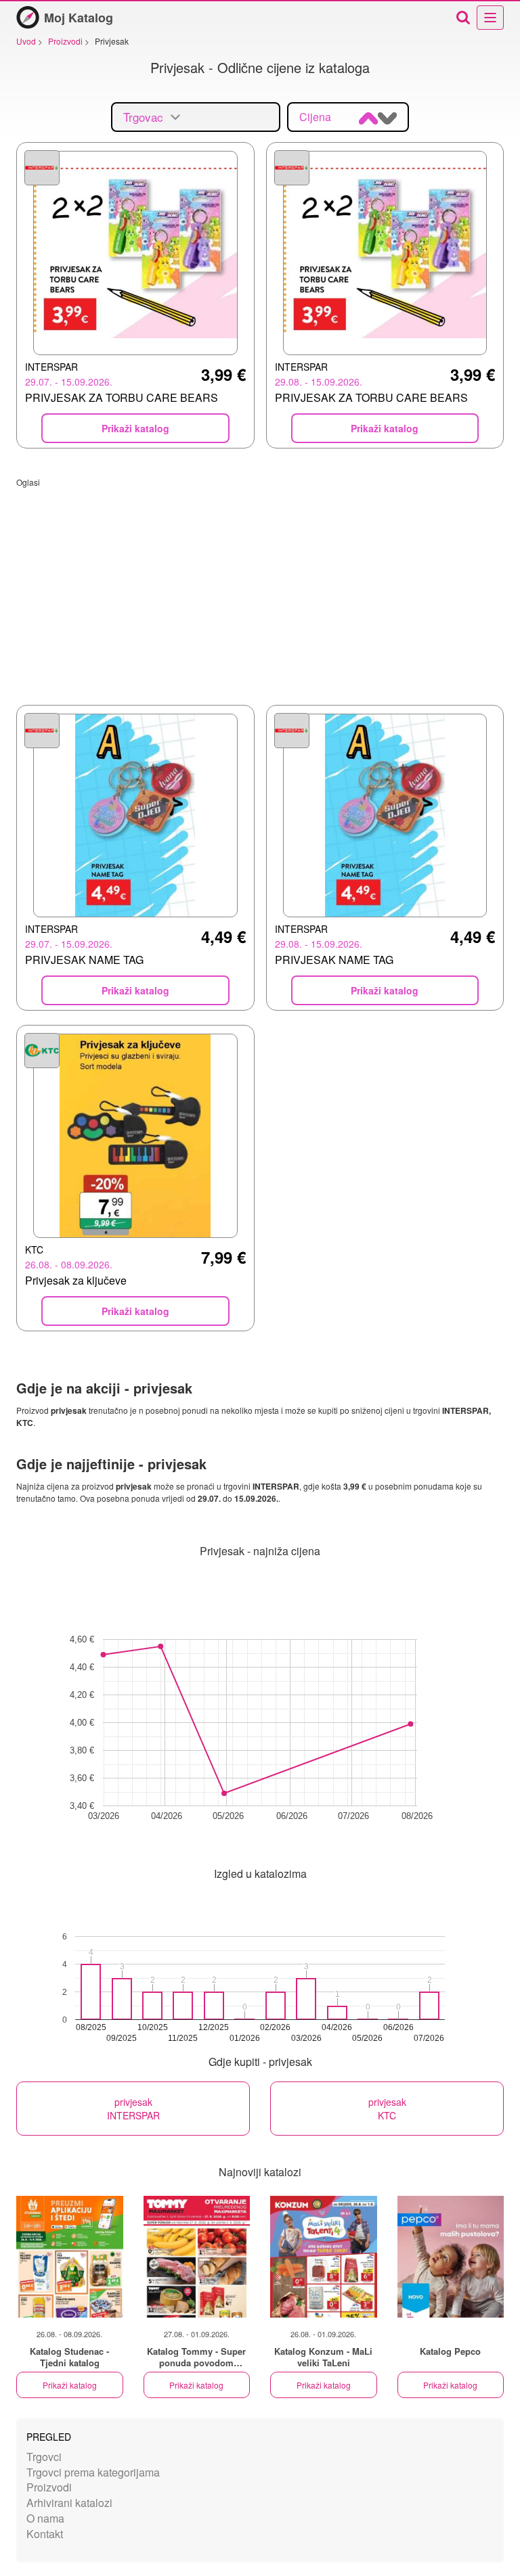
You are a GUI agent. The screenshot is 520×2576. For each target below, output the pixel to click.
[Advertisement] (260, 582)
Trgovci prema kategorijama (93, 2472)
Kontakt (45, 2534)
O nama (45, 2518)
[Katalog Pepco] (451, 2257)
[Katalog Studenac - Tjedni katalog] (70, 2257)
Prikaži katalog (70, 2385)
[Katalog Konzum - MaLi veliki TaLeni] (324, 2257)
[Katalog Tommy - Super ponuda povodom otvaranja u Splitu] (197, 2257)
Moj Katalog (79, 18)
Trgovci (44, 2457)
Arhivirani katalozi (69, 2503)
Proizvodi (49, 2487)
